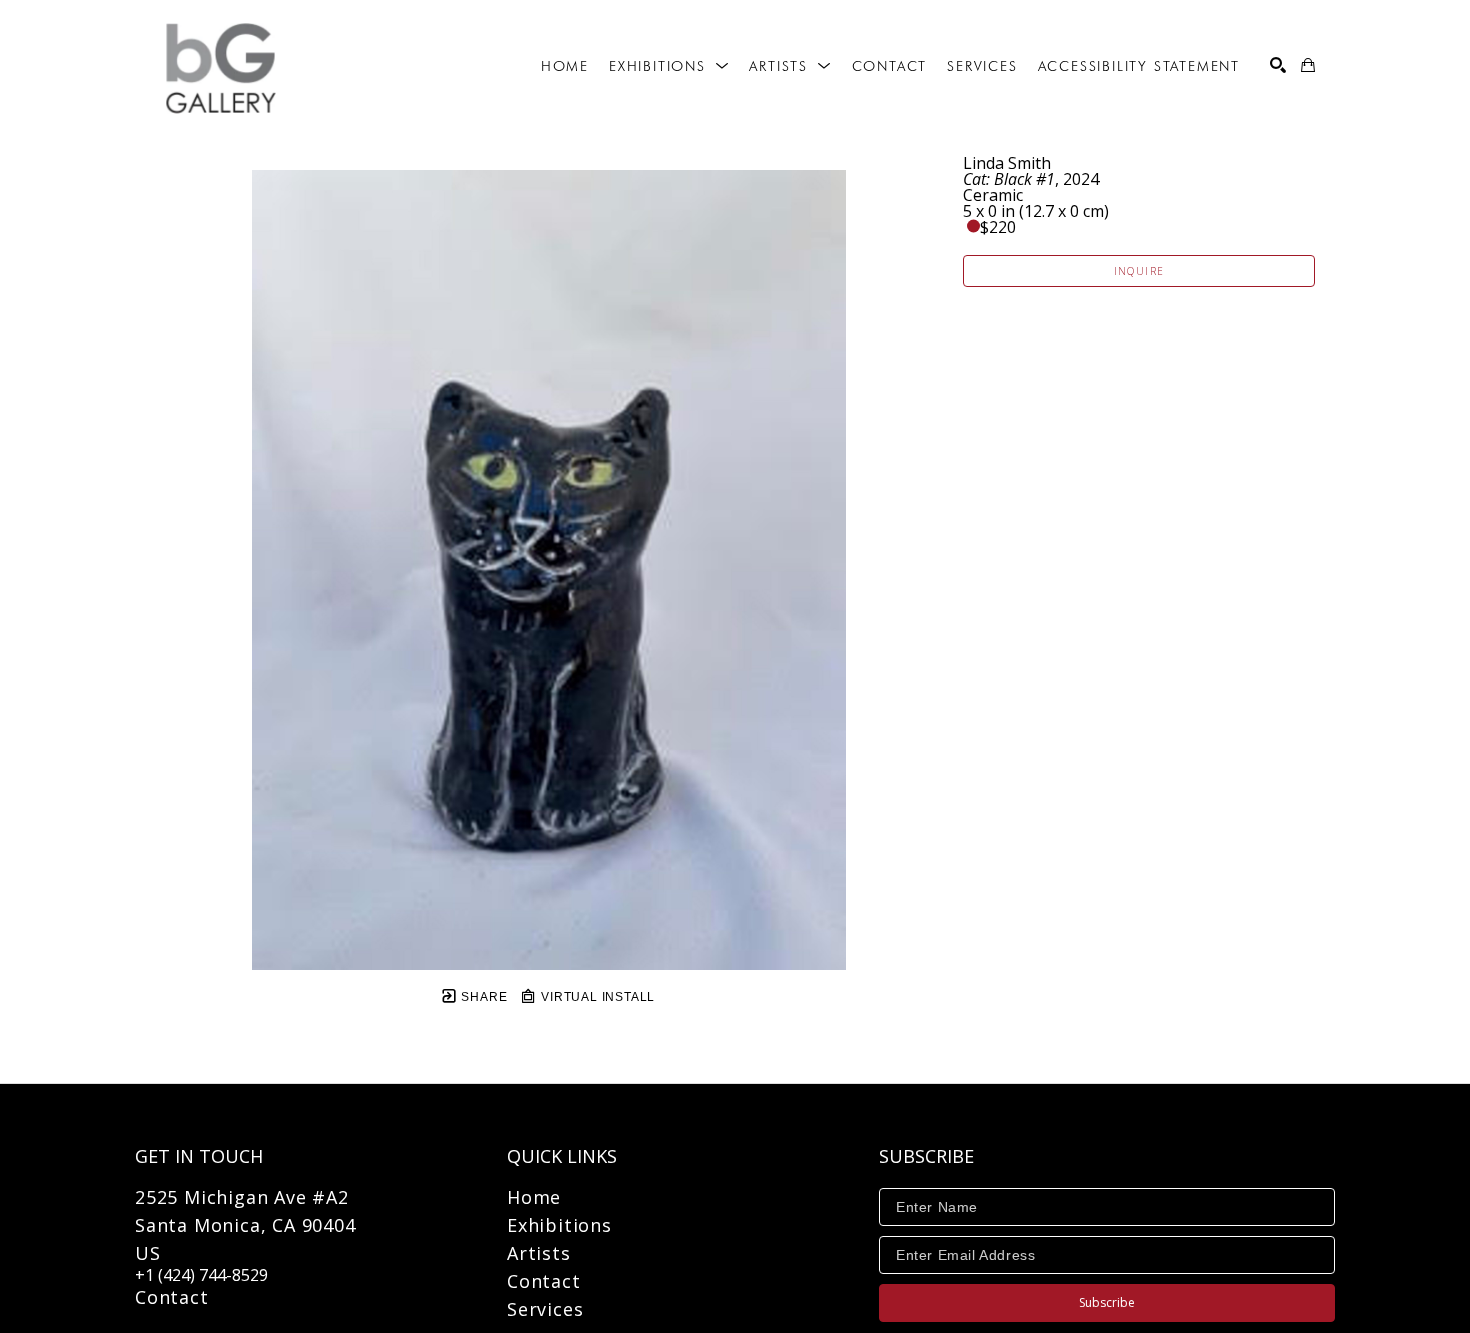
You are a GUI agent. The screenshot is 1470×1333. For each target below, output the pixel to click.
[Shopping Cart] (1308, 65)
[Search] (1278, 65)
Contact (172, 1297)
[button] (669, 66)
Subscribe (1107, 1302)
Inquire (1139, 271)
